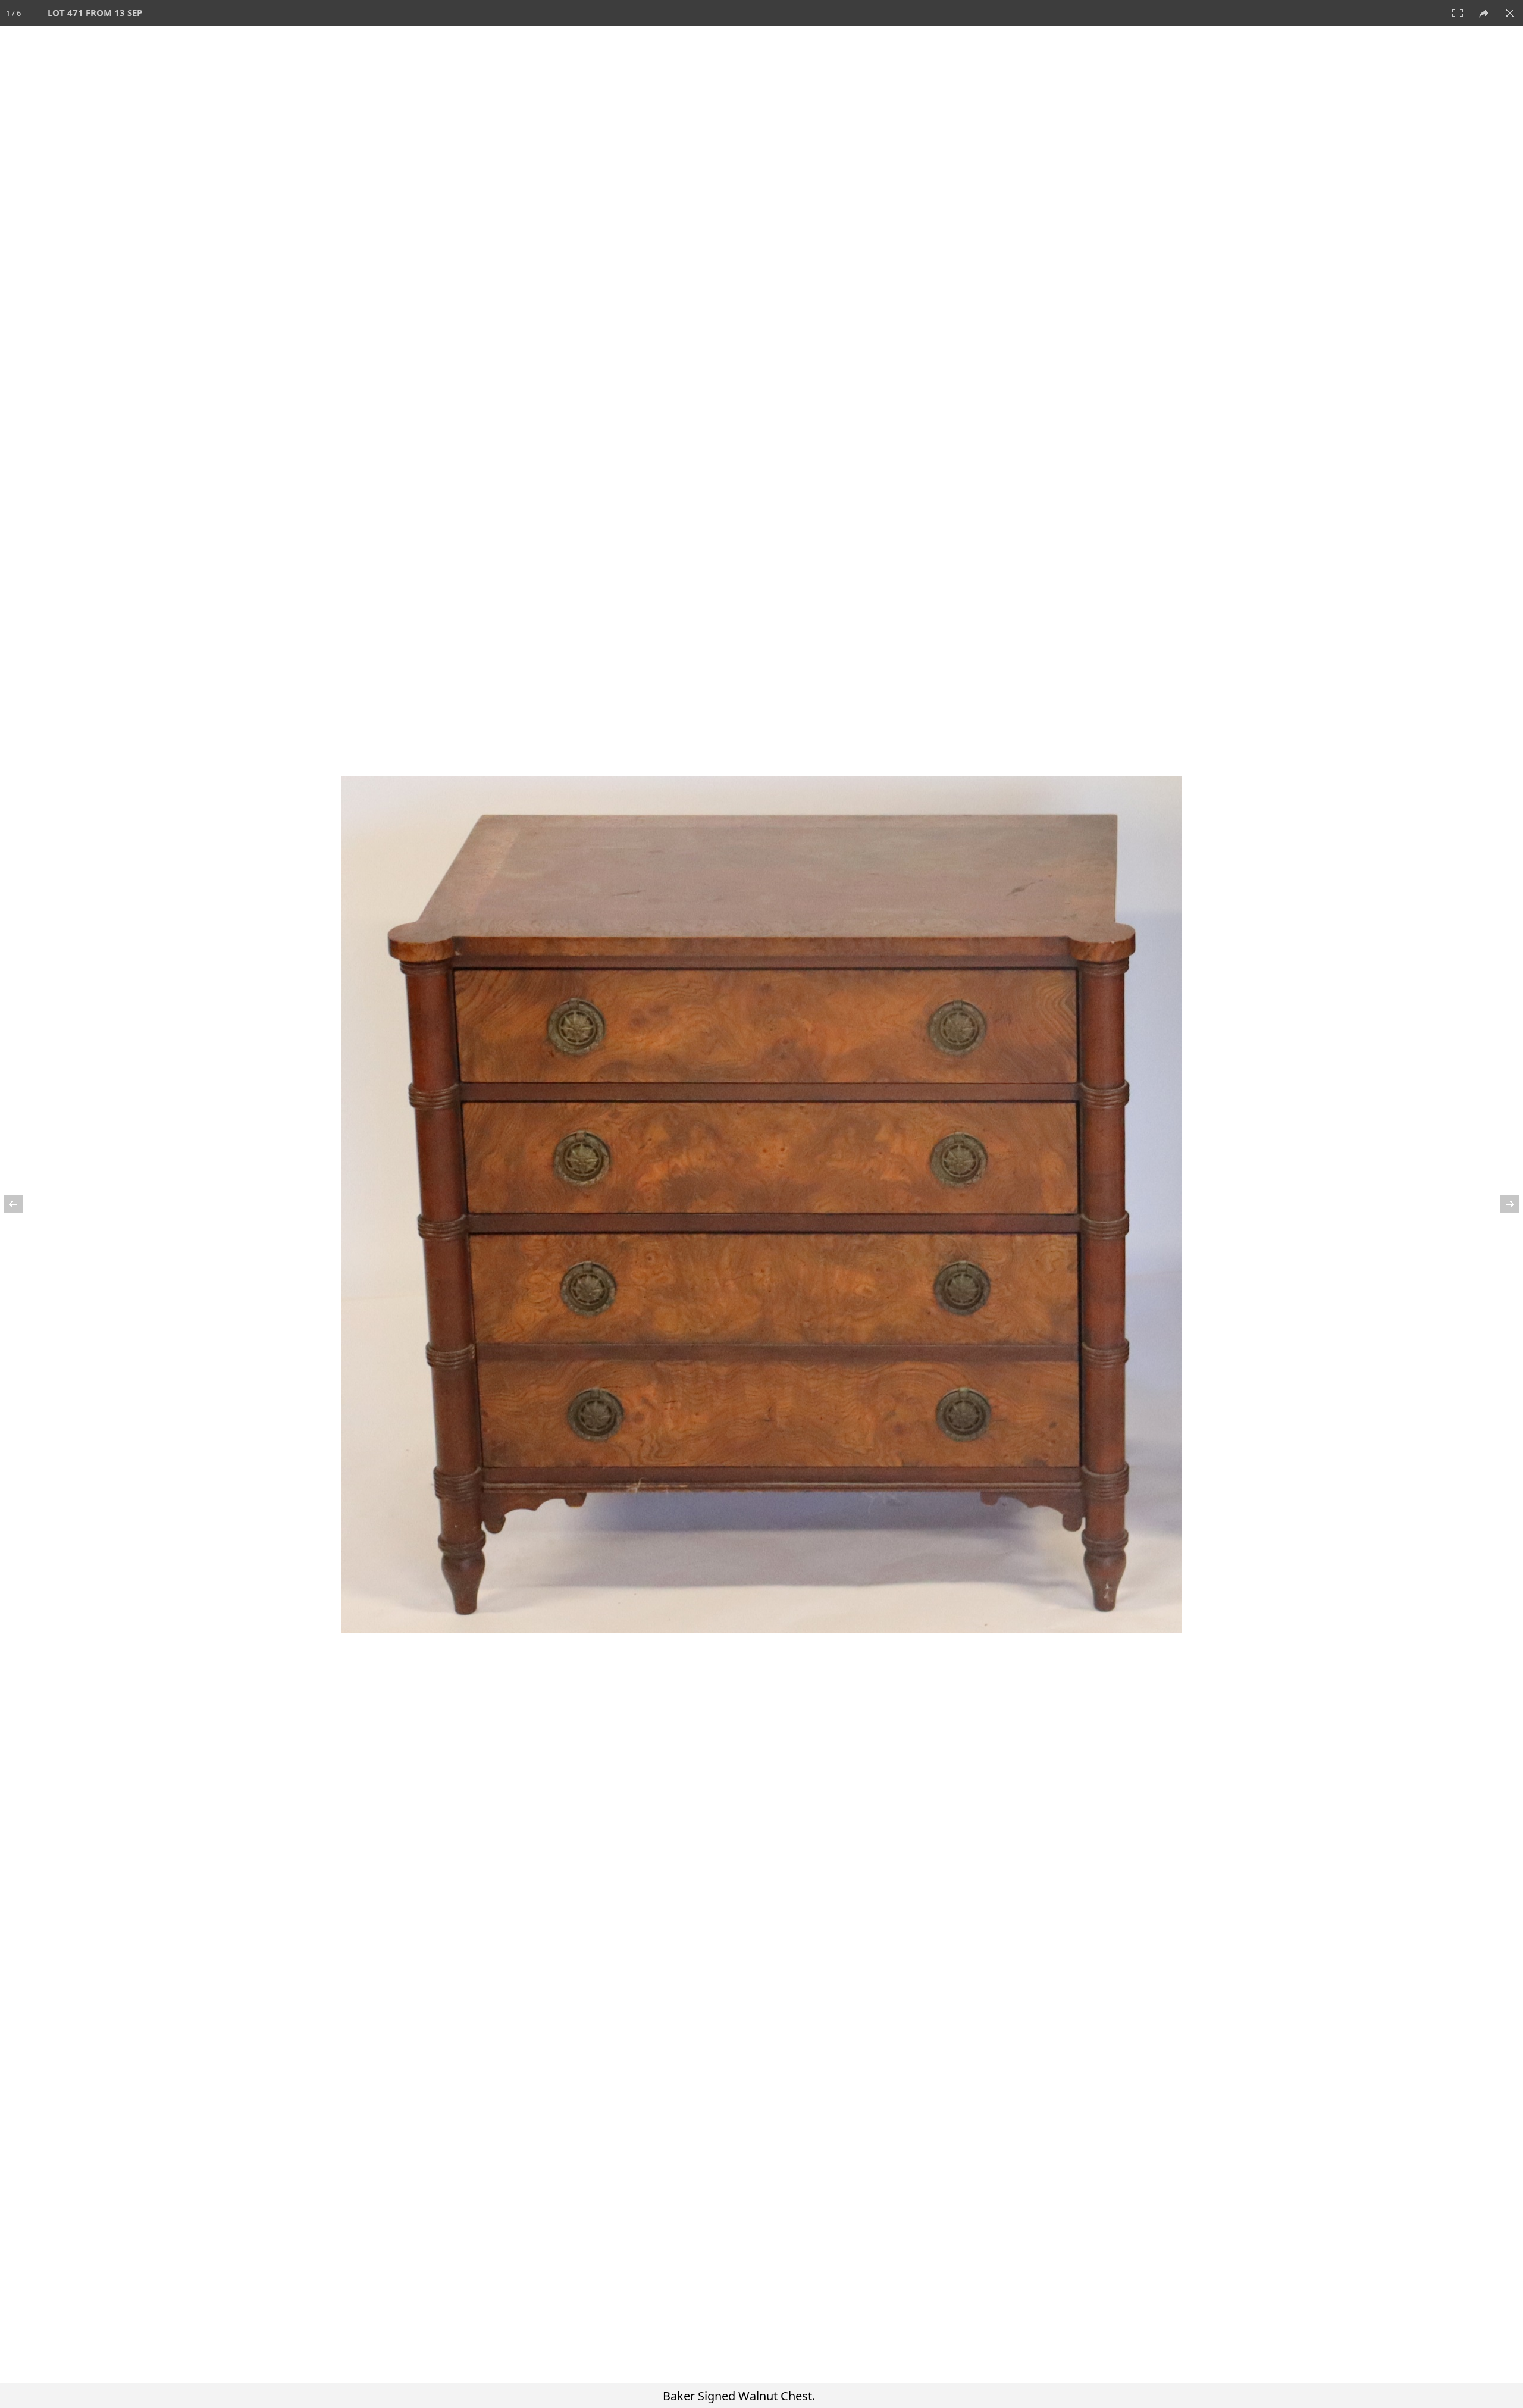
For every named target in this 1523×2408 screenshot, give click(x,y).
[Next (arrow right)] (1502, 1204)
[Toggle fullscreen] (1458, 13)
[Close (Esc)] (1510, 13)
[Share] (1484, 13)
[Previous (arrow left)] (21, 1204)
